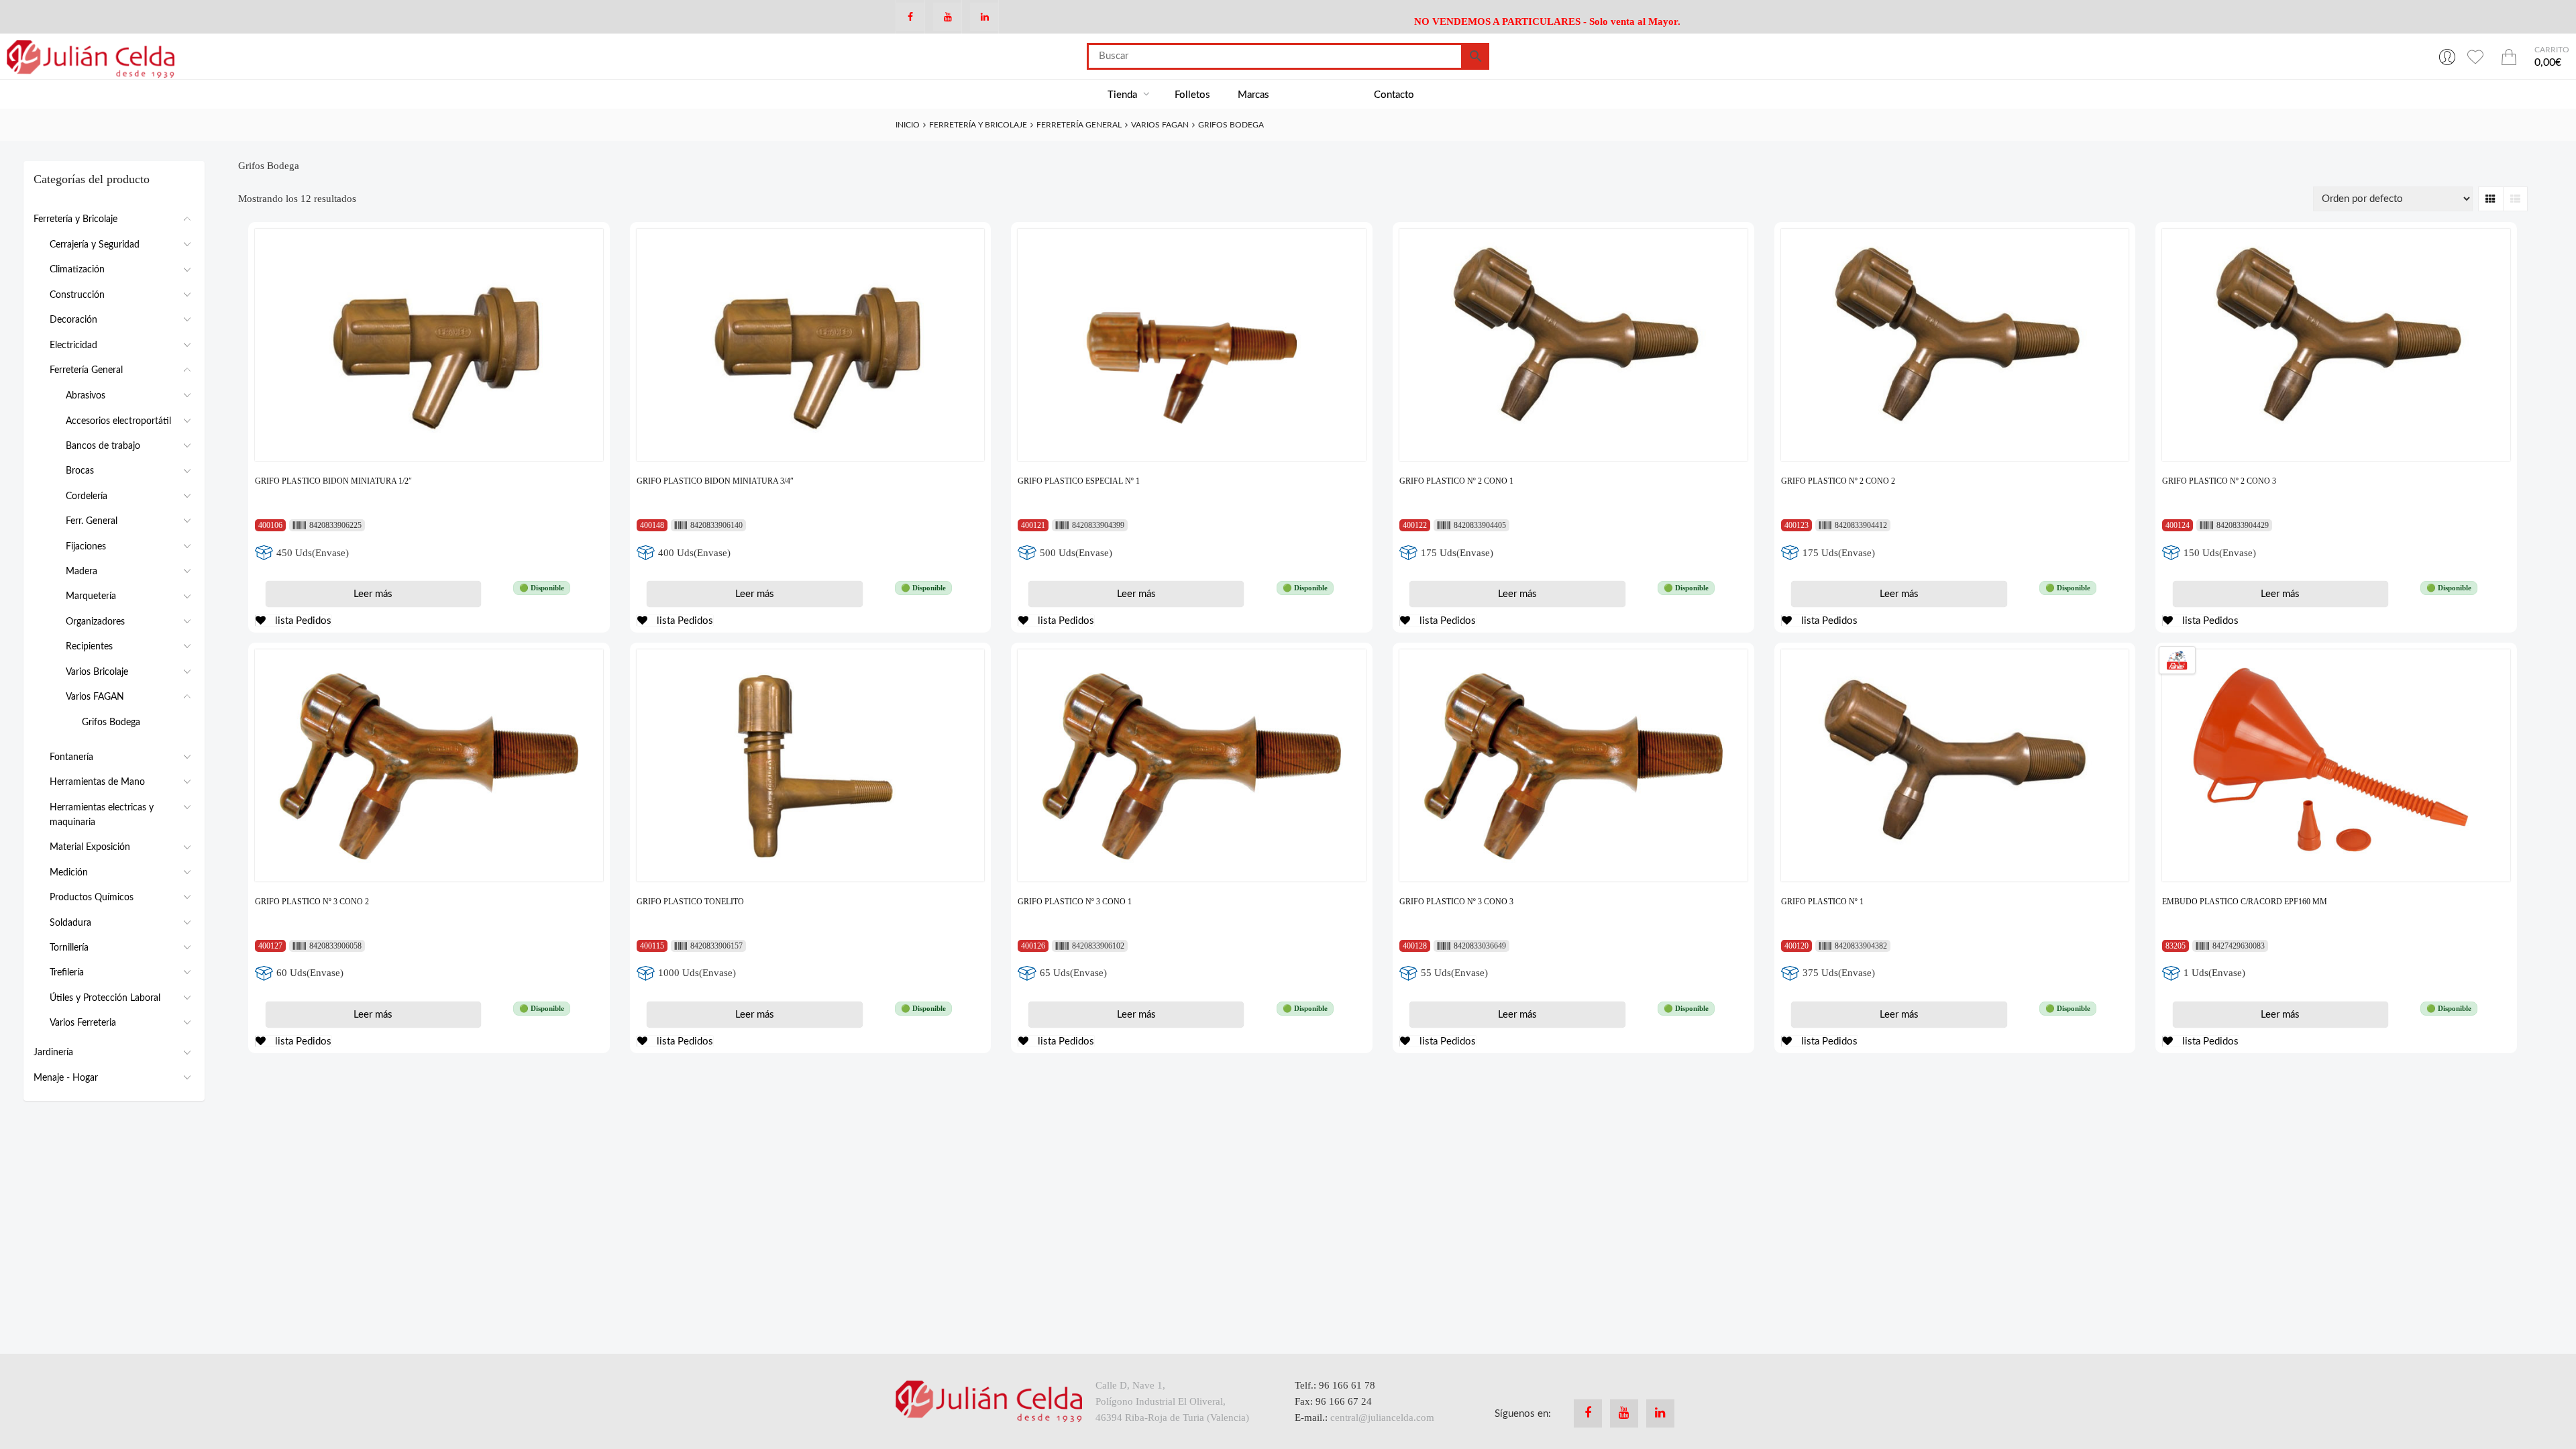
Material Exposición (90, 847)
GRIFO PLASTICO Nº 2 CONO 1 (1456, 481)
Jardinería (53, 1053)
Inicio (908, 125)
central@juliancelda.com (1382, 1417)
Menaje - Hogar (66, 1078)
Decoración (73, 320)
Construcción (77, 295)
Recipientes (89, 647)
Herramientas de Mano (97, 782)
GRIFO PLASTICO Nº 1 (1822, 902)
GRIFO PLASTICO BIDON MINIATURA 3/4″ (715, 481)
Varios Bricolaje (97, 672)
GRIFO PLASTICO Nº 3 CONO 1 (1075, 902)
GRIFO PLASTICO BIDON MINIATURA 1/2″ (333, 481)
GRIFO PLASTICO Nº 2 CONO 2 (1838, 481)
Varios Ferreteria (83, 1023)
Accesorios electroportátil (118, 421)
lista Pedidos (302, 621)
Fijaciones (86, 547)
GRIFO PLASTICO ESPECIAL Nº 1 (1079, 481)
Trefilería (67, 973)
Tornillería (69, 948)
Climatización (77, 270)
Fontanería (71, 757)
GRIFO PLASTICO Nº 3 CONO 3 (1456, 902)
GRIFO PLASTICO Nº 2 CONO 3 (2219, 481)
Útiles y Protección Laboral (105, 998)
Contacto (1394, 95)
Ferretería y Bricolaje (978, 125)
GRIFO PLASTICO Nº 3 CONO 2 (312, 902)
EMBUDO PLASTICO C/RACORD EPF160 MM (2245, 902)
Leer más (373, 594)
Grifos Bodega (111, 722)
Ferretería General (1079, 125)
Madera (82, 572)
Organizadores (95, 622)
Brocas (80, 471)
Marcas (1253, 95)
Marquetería (91, 596)
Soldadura (70, 923)
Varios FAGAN (1160, 125)
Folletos (1192, 95)
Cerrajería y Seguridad (95, 245)
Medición (69, 873)
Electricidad (73, 345)
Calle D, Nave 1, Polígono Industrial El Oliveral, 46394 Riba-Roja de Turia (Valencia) (1172, 1401)
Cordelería (87, 496)
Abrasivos (86, 396)
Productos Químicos (92, 898)
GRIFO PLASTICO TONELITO (690, 902)
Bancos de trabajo (103, 446)
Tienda (1124, 95)
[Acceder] (2447, 56)
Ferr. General (92, 521)
